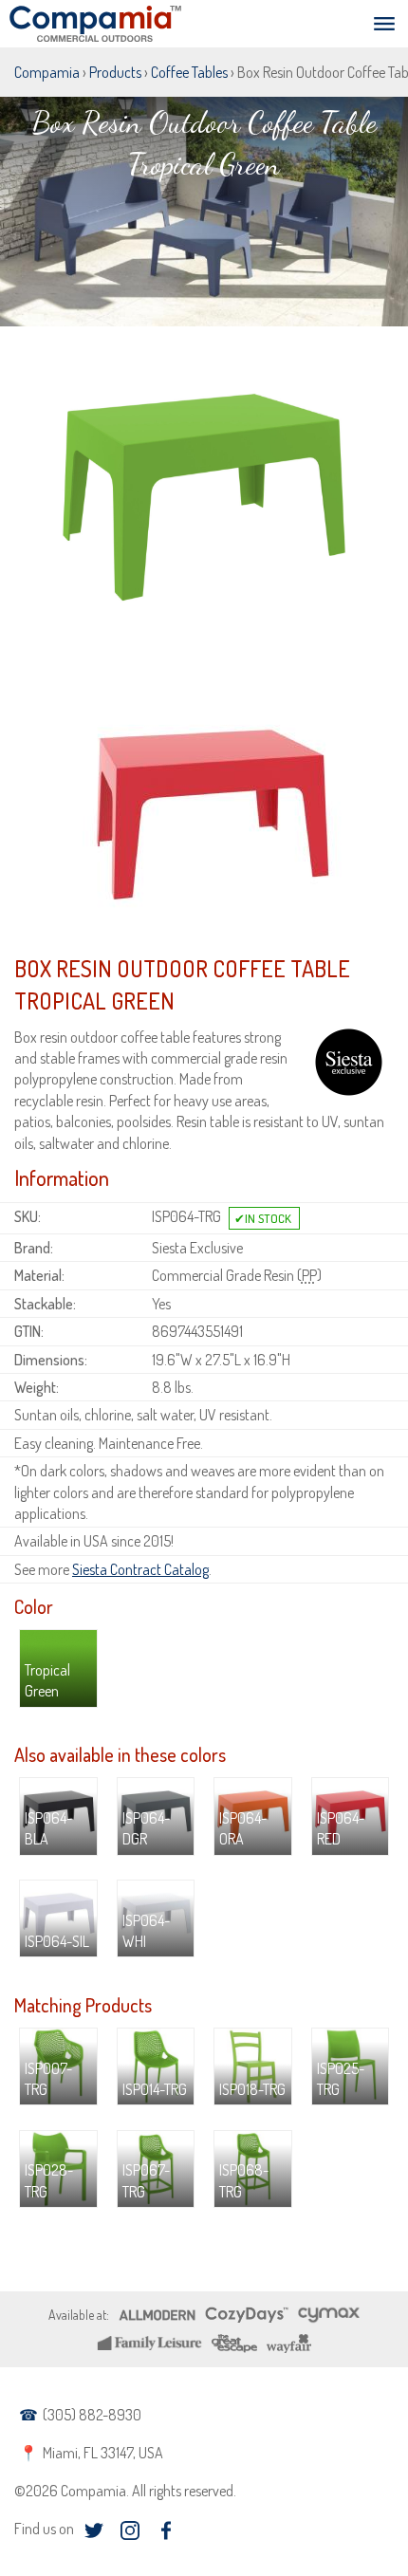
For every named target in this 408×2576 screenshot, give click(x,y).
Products (115, 72)
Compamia (47, 72)
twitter (93, 2531)
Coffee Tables (189, 72)
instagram (130, 2531)
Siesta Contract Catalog (140, 1569)
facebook (166, 2531)
